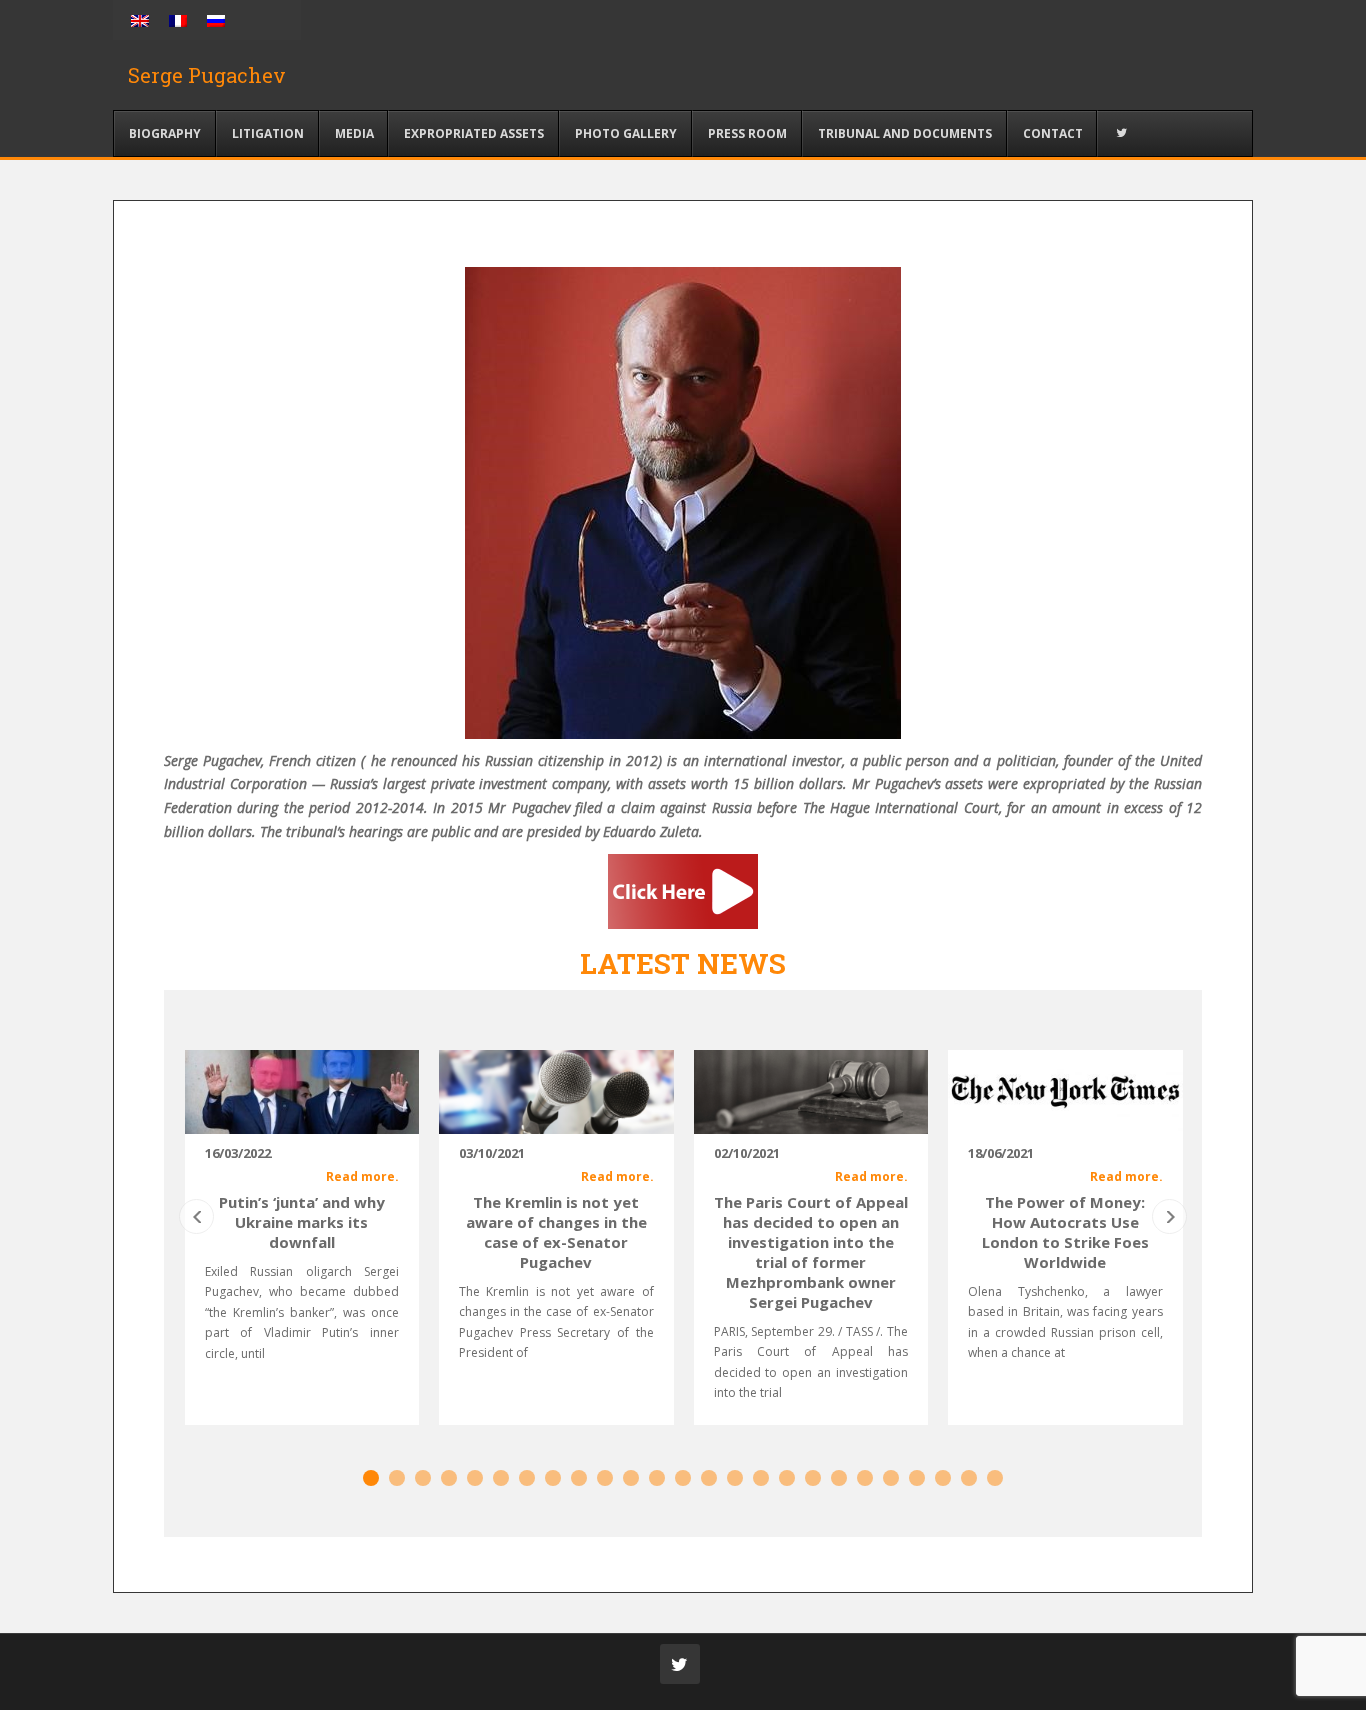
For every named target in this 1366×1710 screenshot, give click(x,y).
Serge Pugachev (207, 75)
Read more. (362, 1176)
